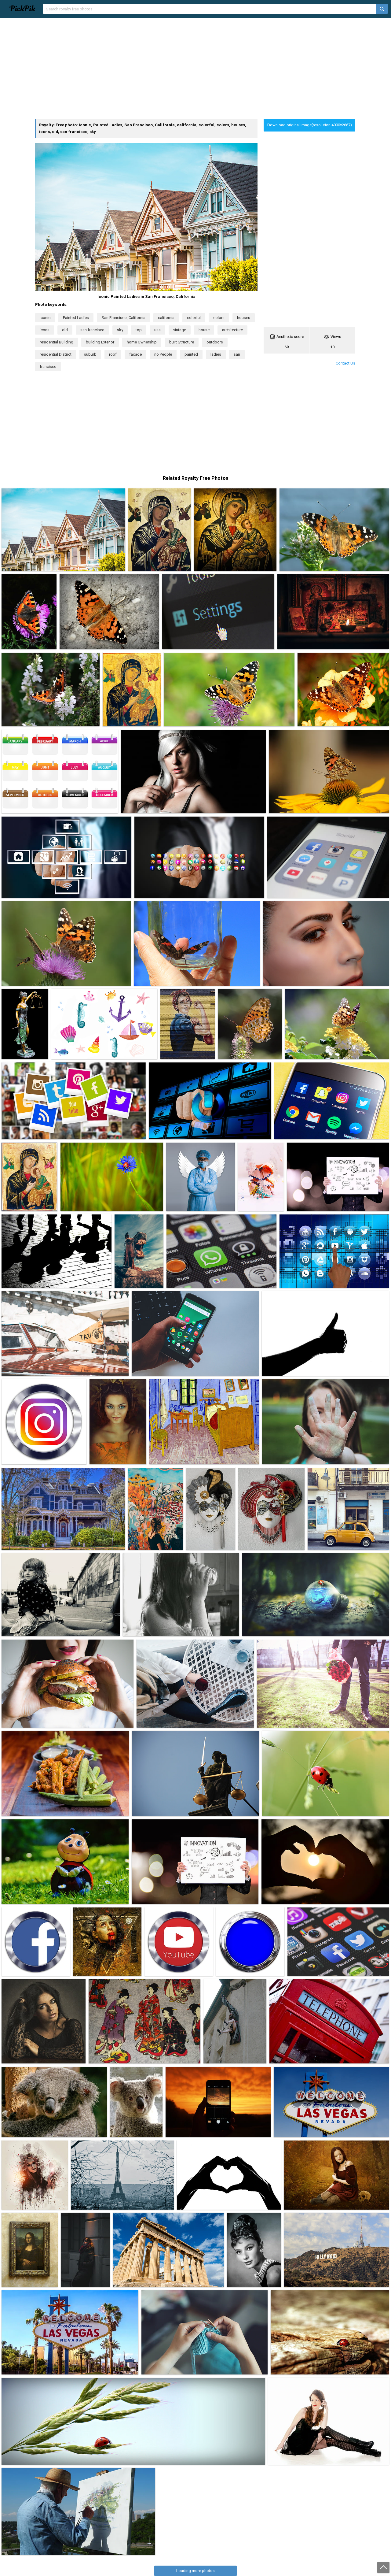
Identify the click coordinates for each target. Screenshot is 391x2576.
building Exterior (100, 342)
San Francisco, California (123, 318)
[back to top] (383, 2567)
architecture (232, 330)
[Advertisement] (195, 68)
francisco (48, 367)
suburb (90, 354)
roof (113, 354)
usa (157, 330)
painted (191, 354)
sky (120, 330)
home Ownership (142, 342)
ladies (216, 354)
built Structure (182, 342)
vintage (180, 330)
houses (244, 318)
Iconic (45, 318)
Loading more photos (195, 2571)
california (166, 318)
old (65, 330)
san (237, 354)
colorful (194, 318)
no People (163, 354)
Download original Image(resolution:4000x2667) (310, 125)
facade (135, 354)
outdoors (215, 342)
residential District (56, 354)
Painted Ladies (76, 318)
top (139, 330)
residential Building (57, 342)
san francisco (92, 330)
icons (45, 330)
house (204, 330)
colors (219, 318)
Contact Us (345, 363)
